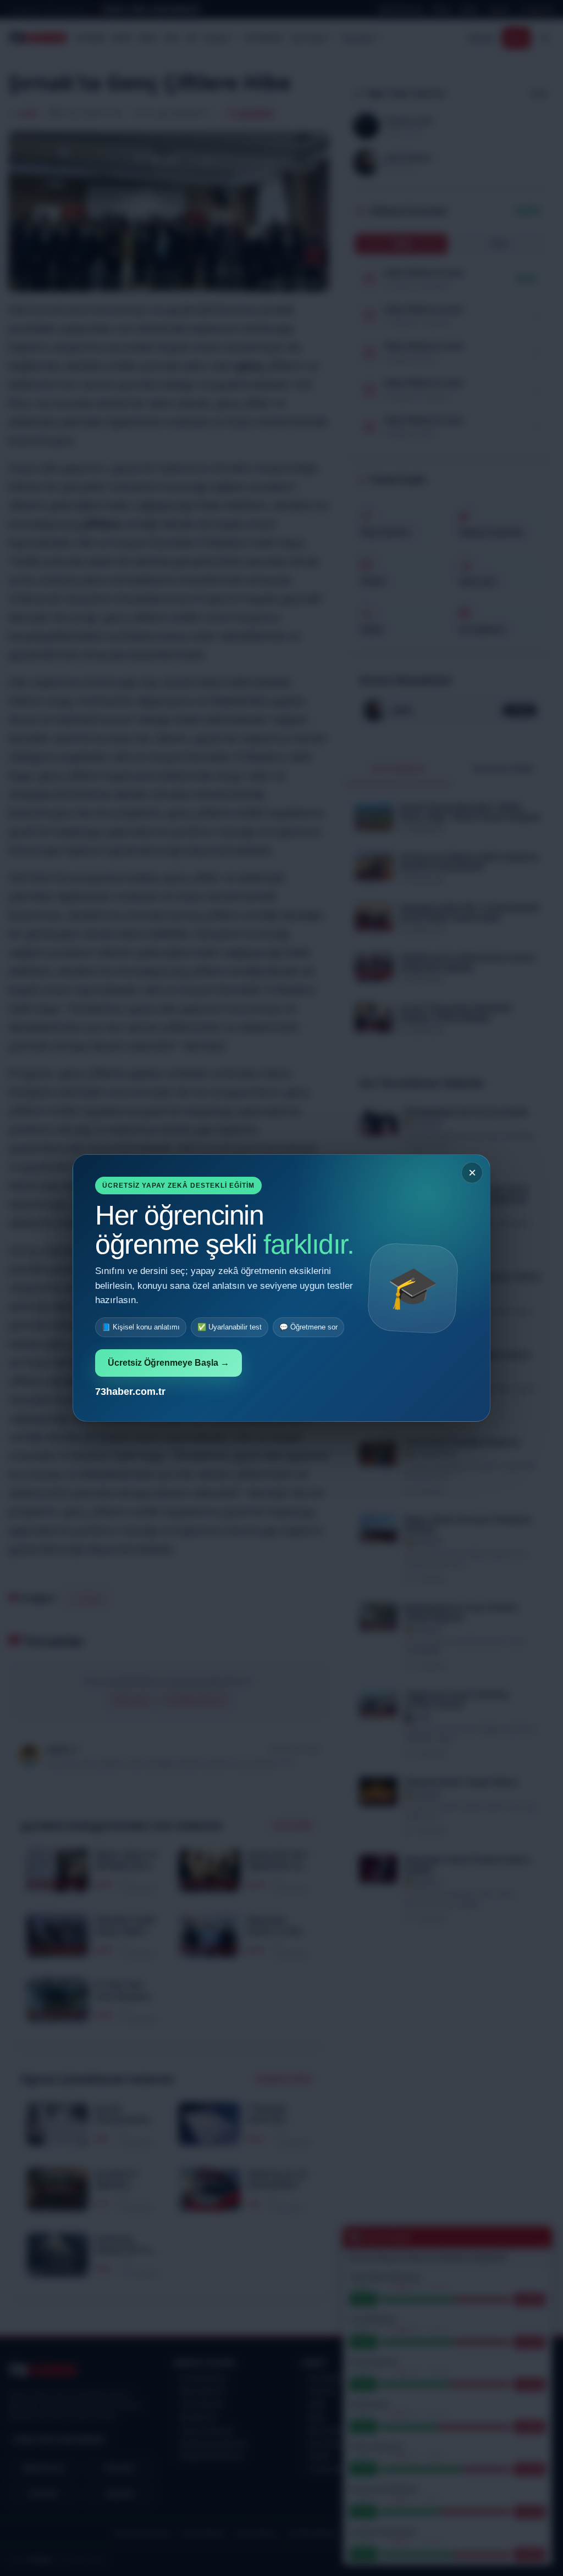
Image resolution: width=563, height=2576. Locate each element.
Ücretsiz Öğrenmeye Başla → (169, 1363)
